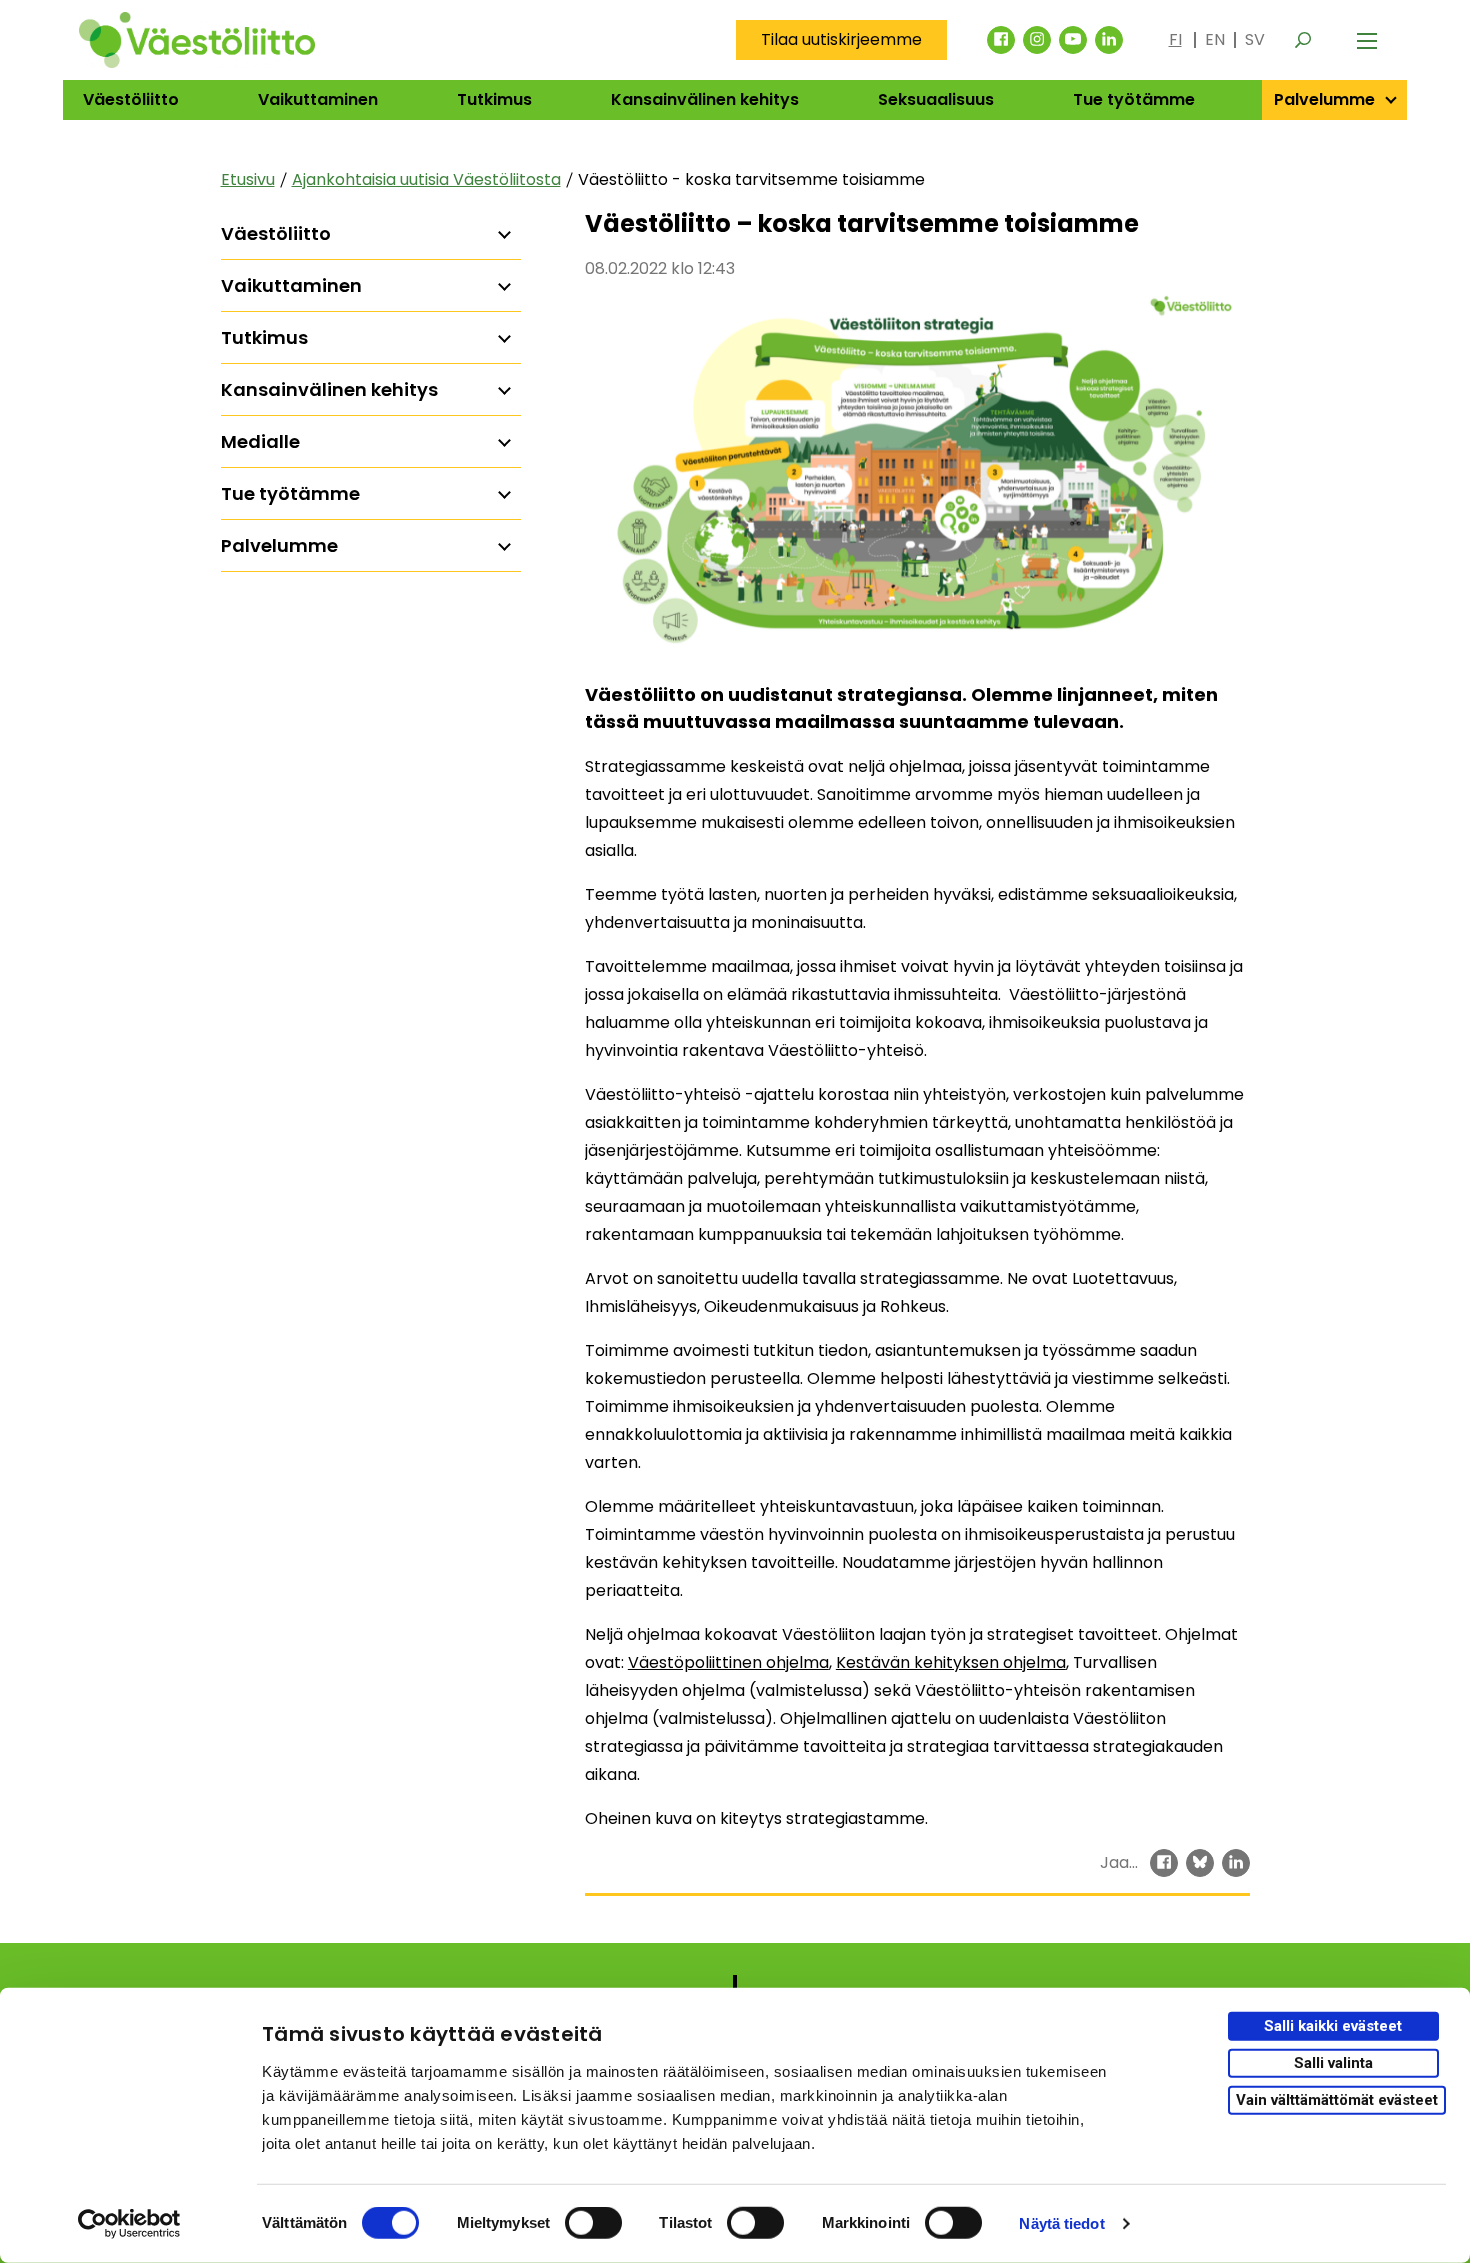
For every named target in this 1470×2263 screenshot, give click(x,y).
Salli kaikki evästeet (1333, 2026)
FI (1175, 39)
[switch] (593, 2223)
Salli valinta (1333, 2063)
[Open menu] (1367, 40)
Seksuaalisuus (936, 99)
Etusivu (248, 179)
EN (1215, 39)
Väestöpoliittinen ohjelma (728, 1662)
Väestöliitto (131, 99)
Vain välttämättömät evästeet (1337, 2099)
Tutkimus (494, 99)
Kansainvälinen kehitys (705, 99)
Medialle (260, 441)
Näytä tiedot (1061, 2223)
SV (1255, 39)
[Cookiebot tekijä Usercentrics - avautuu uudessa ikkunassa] (129, 2224)
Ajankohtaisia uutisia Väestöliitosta (426, 179)
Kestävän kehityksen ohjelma (951, 1662)
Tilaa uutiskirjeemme (841, 39)
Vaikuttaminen (318, 99)
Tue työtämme (1134, 99)
